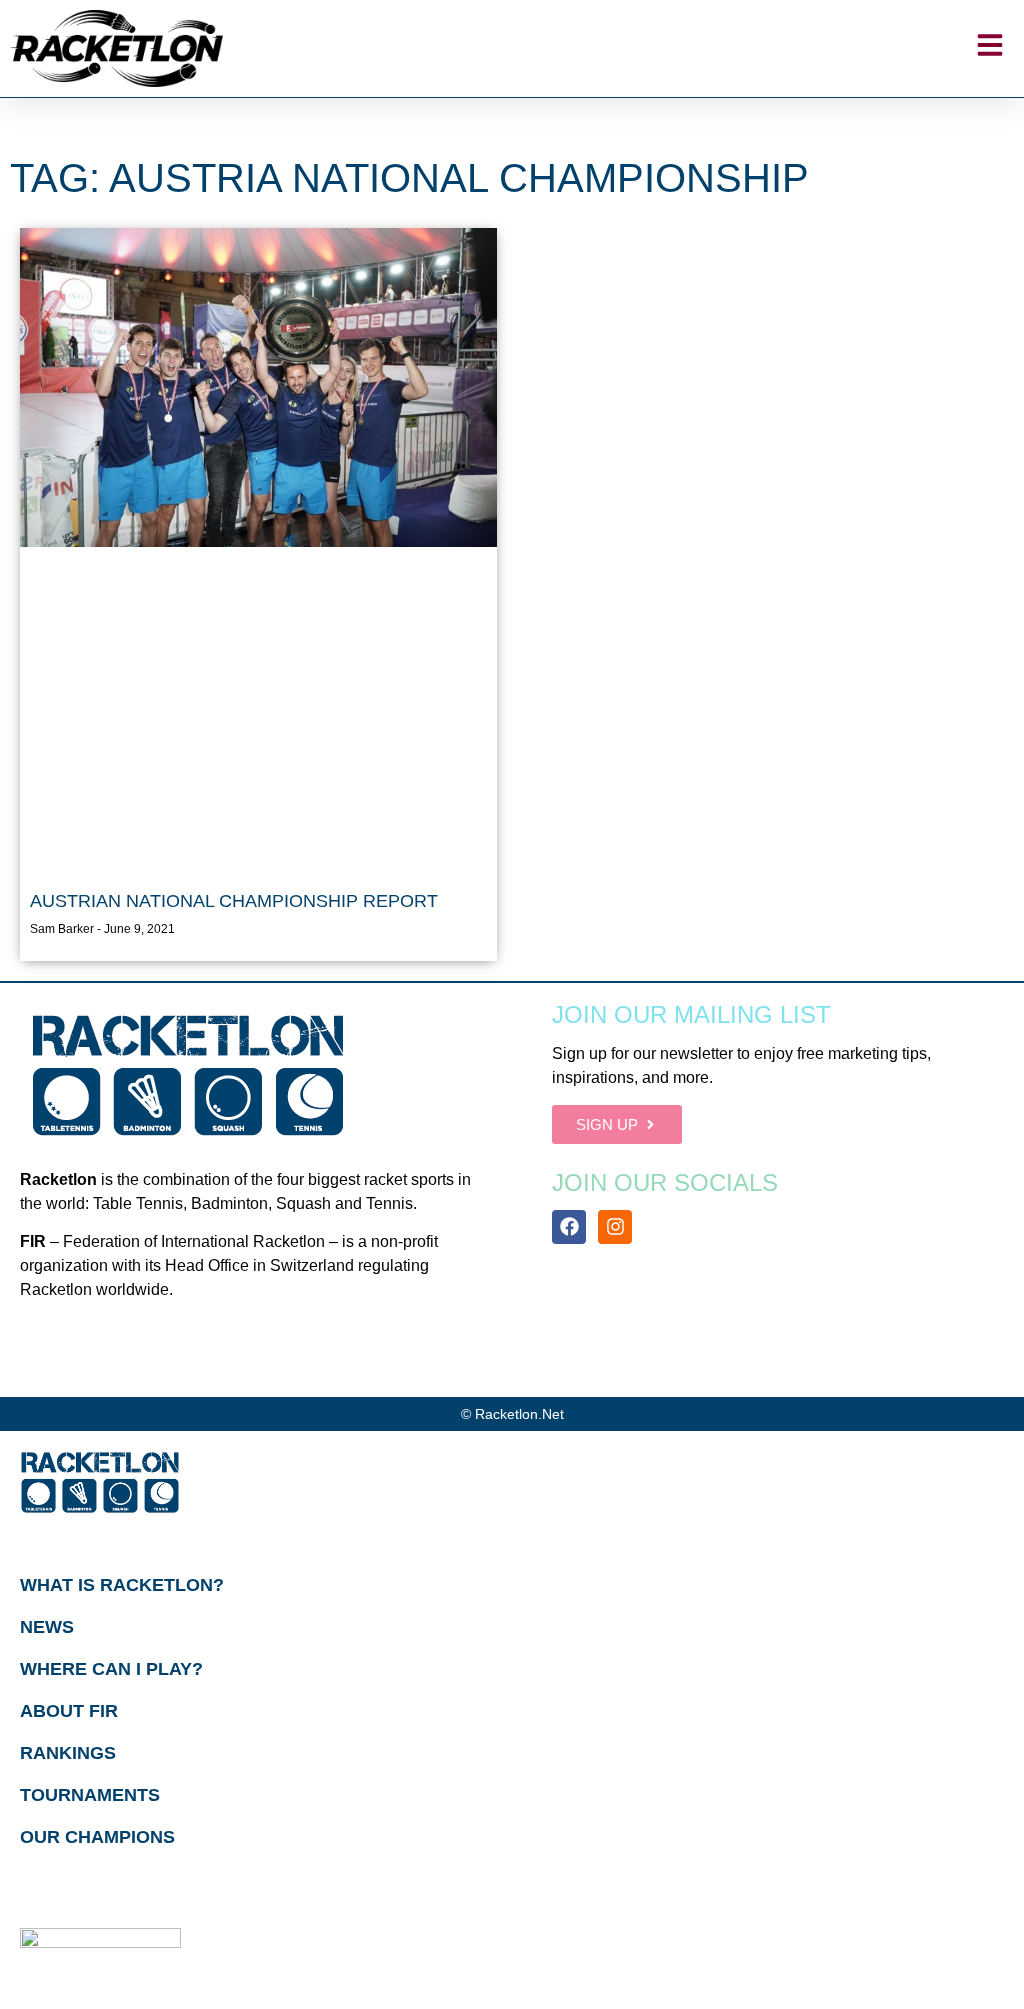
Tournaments (90, 1795)
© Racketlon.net (512, 1414)
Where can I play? (111, 1669)
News (47, 1627)
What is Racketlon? (122, 1585)
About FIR (69, 1711)
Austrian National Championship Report (234, 901)
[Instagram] (615, 1227)
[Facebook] (569, 1227)
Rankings (68, 1753)
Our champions (97, 1837)
